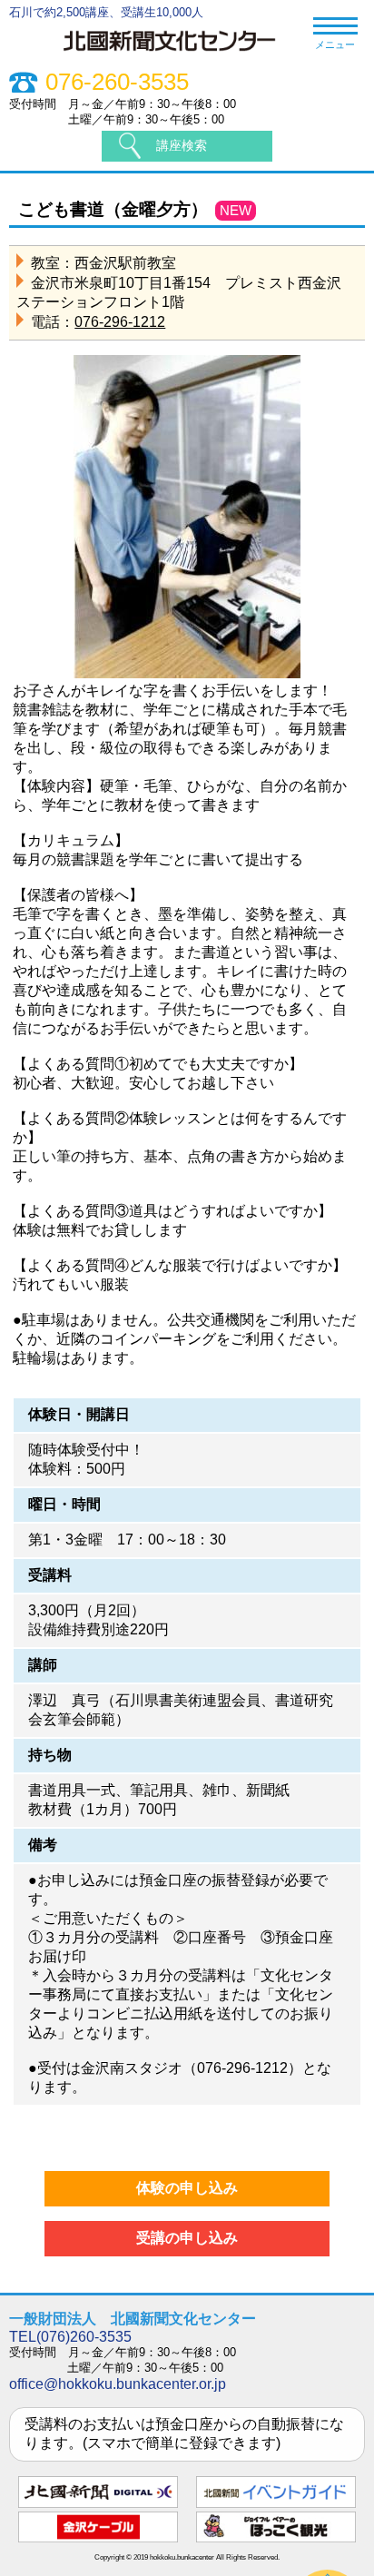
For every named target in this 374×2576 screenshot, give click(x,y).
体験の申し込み (187, 2188)
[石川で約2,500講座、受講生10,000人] (178, 54)
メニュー (335, 44)
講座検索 (182, 145)
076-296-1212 (120, 322)
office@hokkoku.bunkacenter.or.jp (118, 2384)
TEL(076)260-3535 (70, 2337)
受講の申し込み (187, 2238)
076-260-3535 (117, 82)
